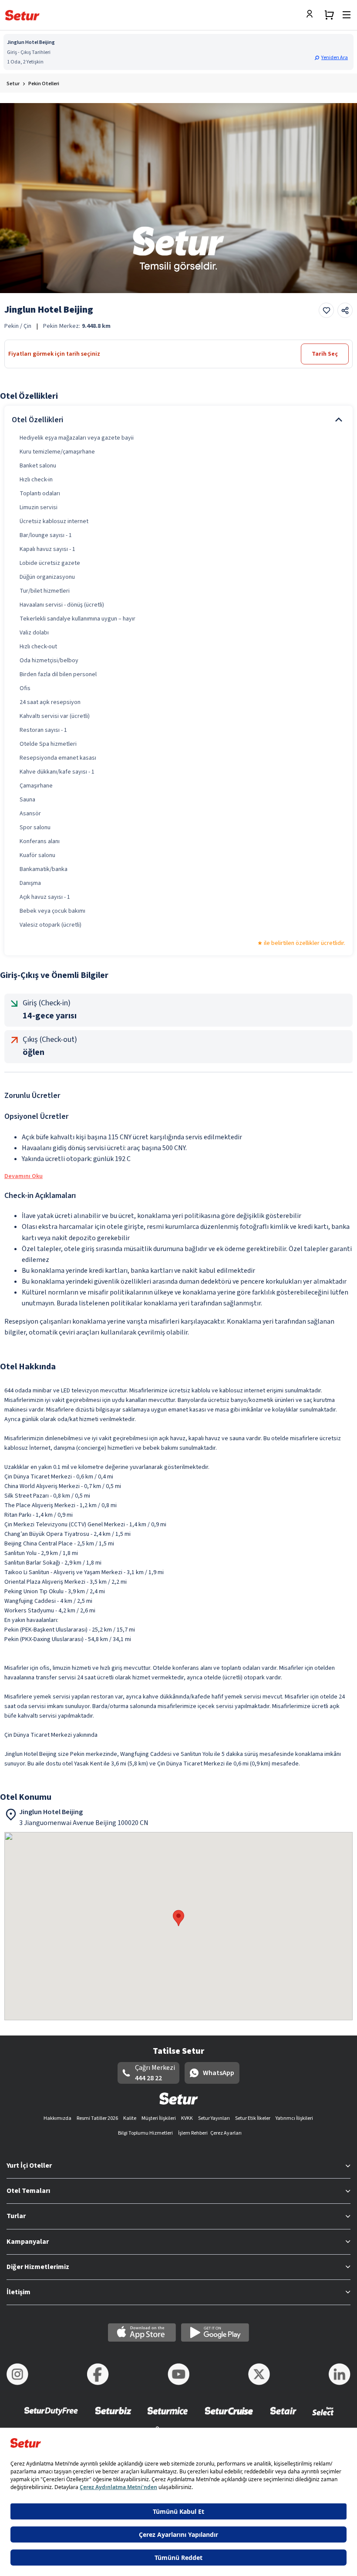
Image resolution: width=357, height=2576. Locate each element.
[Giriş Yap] (312, 15)
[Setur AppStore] (142, 2332)
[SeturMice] (167, 2417)
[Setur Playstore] (215, 2332)
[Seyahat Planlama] (329, 15)
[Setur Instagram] (17, 2374)
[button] (332, 58)
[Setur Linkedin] (340, 2374)
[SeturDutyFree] (51, 2417)
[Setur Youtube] (178, 2374)
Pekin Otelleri (44, 84)
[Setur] (22, 15)
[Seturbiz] (113, 2417)
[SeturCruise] (229, 2417)
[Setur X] (259, 2374)
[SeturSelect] (323, 2417)
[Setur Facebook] (98, 2374)
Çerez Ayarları (226, 2133)
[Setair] (283, 2417)
